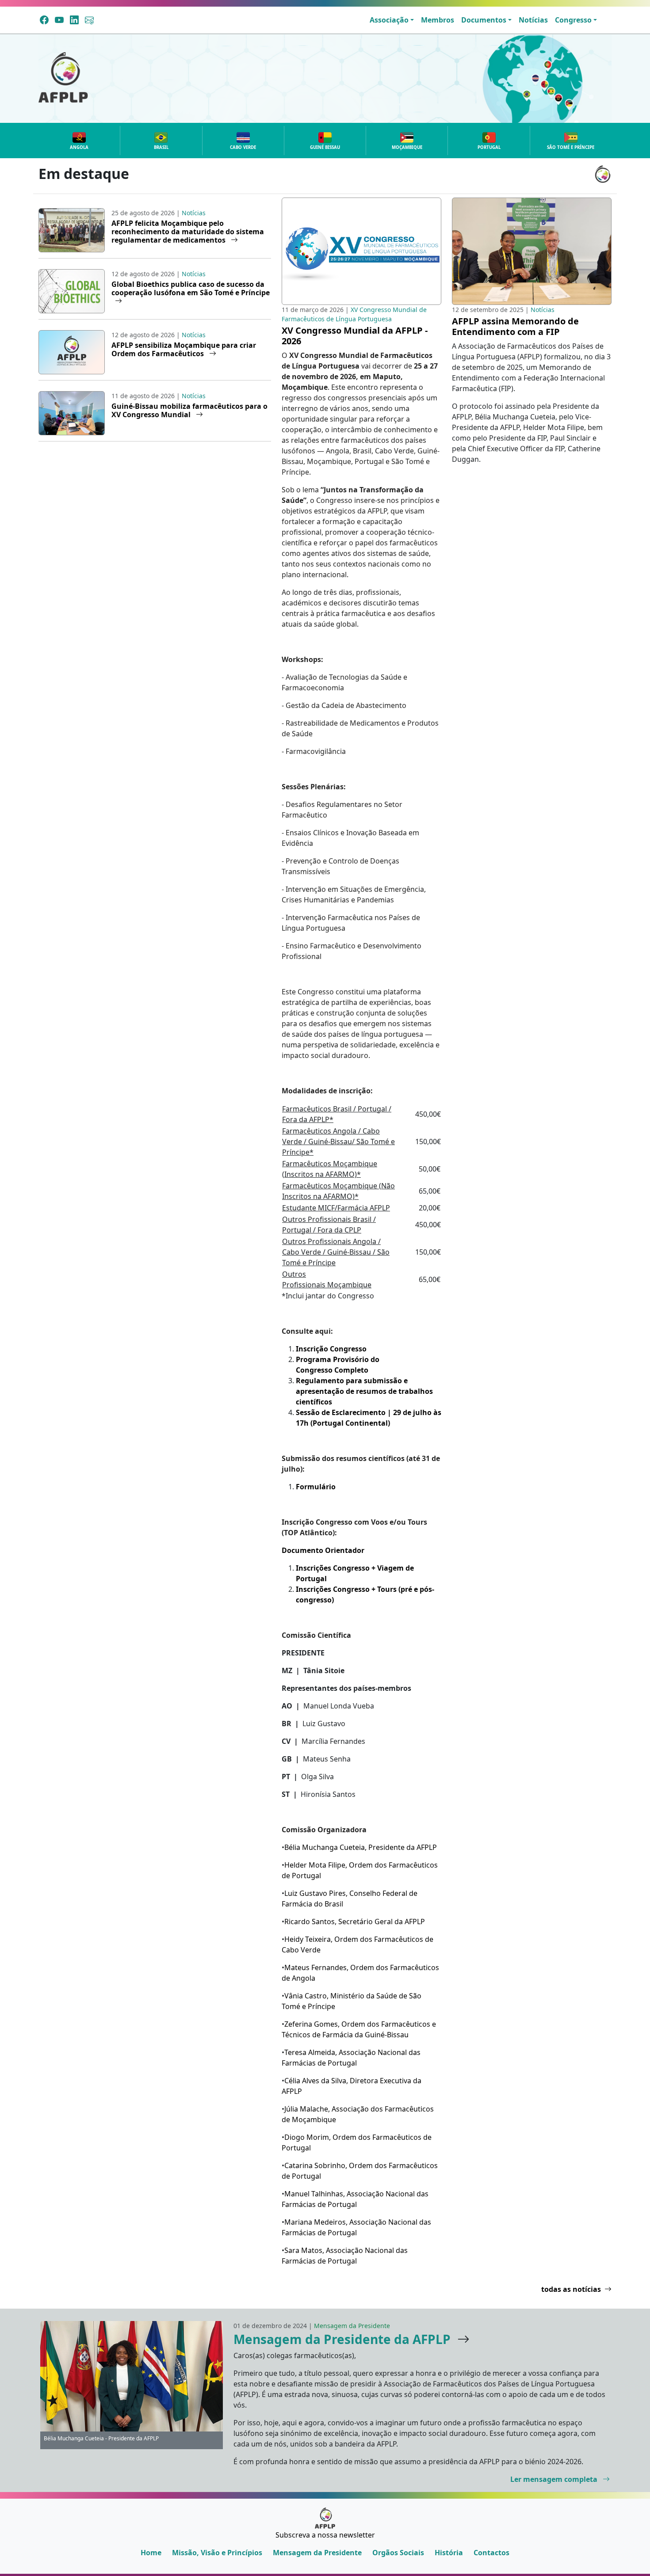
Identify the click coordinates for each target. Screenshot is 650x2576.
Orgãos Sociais (398, 2553)
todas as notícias (571, 2289)
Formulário (316, 1487)
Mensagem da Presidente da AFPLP (342, 2339)
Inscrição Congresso (331, 1349)
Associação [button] (389, 20)
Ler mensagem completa (555, 2479)
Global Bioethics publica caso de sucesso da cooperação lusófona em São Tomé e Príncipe (191, 288)
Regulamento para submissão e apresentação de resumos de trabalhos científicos (364, 1391)
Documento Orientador (323, 1550)
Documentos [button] (484, 20)
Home (151, 2553)
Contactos (491, 2553)
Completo (351, 1370)
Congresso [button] (573, 20)
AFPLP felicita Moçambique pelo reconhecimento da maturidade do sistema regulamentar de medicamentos (188, 232)
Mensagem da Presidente (317, 2553)
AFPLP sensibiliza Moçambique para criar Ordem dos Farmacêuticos (184, 349)
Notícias (533, 20)
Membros (438, 20)
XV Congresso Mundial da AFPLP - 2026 (355, 336)
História (449, 2553)
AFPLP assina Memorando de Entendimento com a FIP (515, 326)
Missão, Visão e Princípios (217, 2553)
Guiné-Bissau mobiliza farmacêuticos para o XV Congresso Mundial (189, 410)
